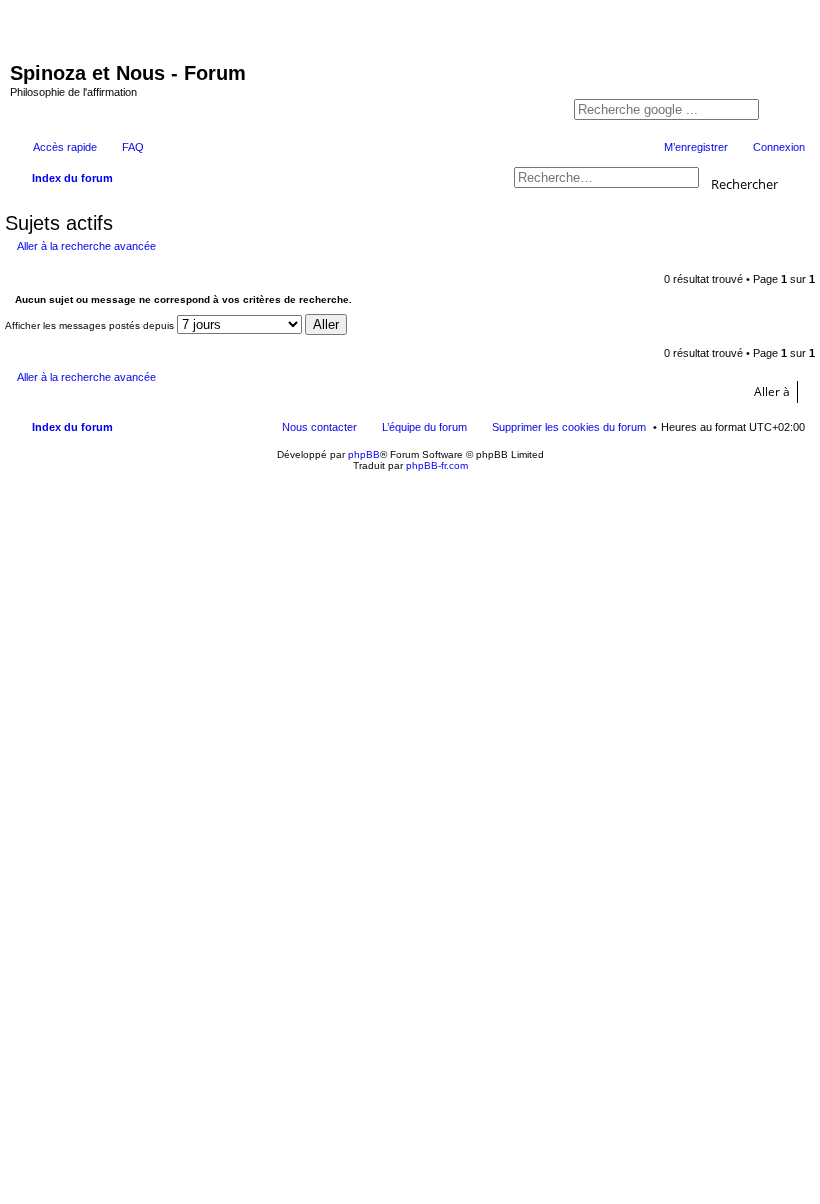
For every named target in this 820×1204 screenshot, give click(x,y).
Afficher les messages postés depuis (91, 325)
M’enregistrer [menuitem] (696, 147)
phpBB (364, 454)
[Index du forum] (61, 27)
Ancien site (687, 61)
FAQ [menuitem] (133, 147)
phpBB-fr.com (437, 465)
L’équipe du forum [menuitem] (424, 427)
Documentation (697, 41)
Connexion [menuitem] (779, 147)
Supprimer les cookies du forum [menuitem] (569, 427)
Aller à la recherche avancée (86, 246)
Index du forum (72, 427)
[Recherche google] (780, 111)
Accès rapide (65, 147)
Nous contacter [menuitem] (319, 427)
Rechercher (744, 182)
